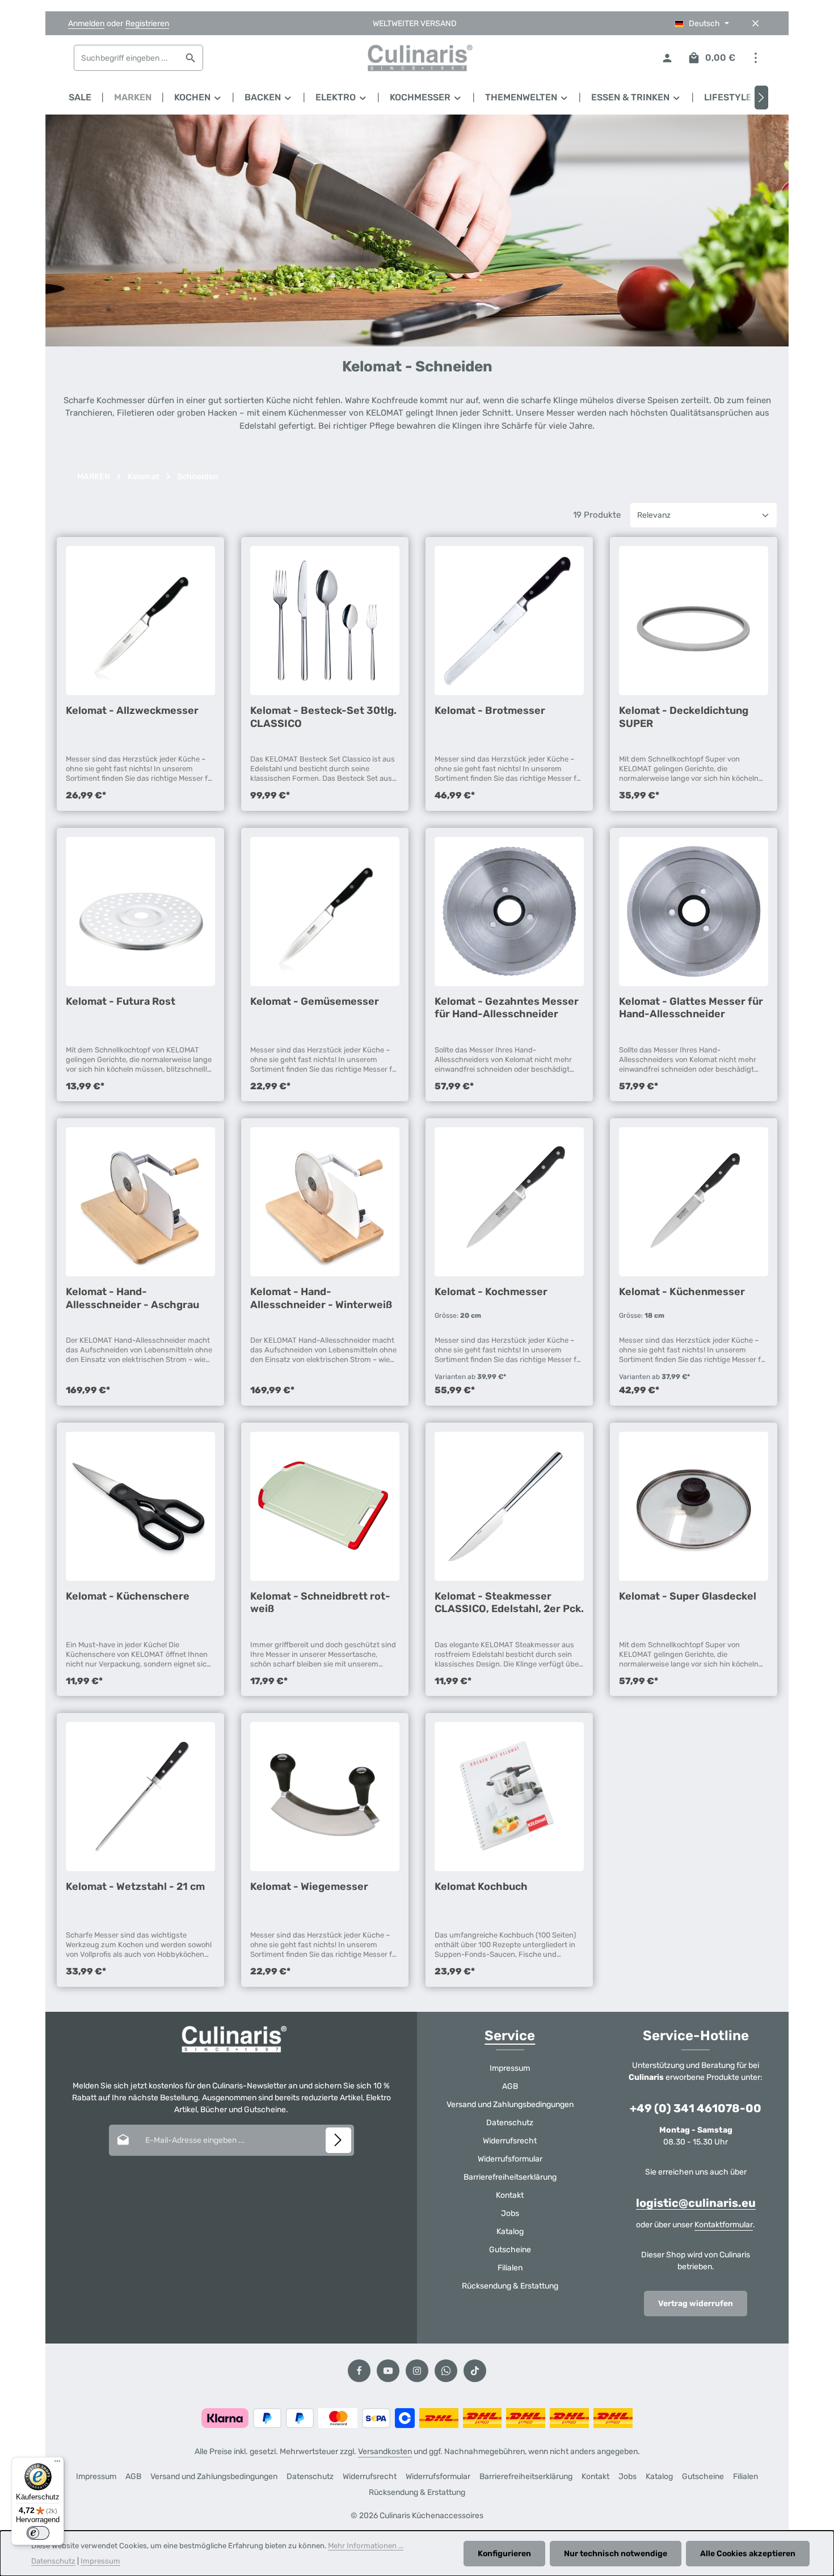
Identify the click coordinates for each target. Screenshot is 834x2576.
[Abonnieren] (338, 2140)
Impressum (510, 2068)
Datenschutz (510, 2123)
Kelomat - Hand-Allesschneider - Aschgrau (132, 1298)
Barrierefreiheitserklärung (510, 2177)
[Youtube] (388, 2371)
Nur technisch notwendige (616, 2554)
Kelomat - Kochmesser (491, 1292)
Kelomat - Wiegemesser (309, 1886)
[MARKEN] (133, 98)
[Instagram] (417, 2371)
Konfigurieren (504, 2554)
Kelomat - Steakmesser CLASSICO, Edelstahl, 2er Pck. (509, 1602)
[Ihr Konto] (667, 58)
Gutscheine (510, 2250)
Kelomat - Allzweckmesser (132, 710)
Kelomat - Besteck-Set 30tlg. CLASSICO (323, 717)
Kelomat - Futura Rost (121, 1001)
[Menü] (57, 2464)
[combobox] (127, 58)
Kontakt (510, 2195)
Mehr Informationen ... (366, 2546)
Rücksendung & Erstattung (510, 2286)
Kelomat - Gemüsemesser (315, 1001)
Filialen (510, 2268)
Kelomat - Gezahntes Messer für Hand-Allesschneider (507, 1008)
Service (510, 2036)
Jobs (510, 2213)
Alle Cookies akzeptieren (748, 2554)
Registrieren (147, 24)
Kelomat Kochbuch (481, 1886)
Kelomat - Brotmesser (490, 710)
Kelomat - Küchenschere (128, 1596)
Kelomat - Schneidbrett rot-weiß (320, 1602)
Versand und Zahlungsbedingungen (510, 2105)
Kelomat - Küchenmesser (682, 1292)
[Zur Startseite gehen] (417, 58)
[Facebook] (359, 2371)
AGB (510, 2086)
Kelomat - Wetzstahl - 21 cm (135, 1886)
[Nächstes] (761, 98)
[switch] (38, 2533)
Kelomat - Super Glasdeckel (688, 1596)
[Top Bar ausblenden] (755, 24)
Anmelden (86, 24)
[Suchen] (191, 58)
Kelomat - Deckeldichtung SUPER (684, 717)
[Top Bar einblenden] (755, 58)
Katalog (510, 2232)
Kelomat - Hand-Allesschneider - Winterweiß (321, 1298)
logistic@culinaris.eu (696, 2203)
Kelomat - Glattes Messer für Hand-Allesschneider (691, 1008)
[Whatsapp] (446, 2371)
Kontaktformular (724, 2225)
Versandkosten (385, 2452)
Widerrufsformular (510, 2159)
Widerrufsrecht (510, 2141)
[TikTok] (475, 2371)
